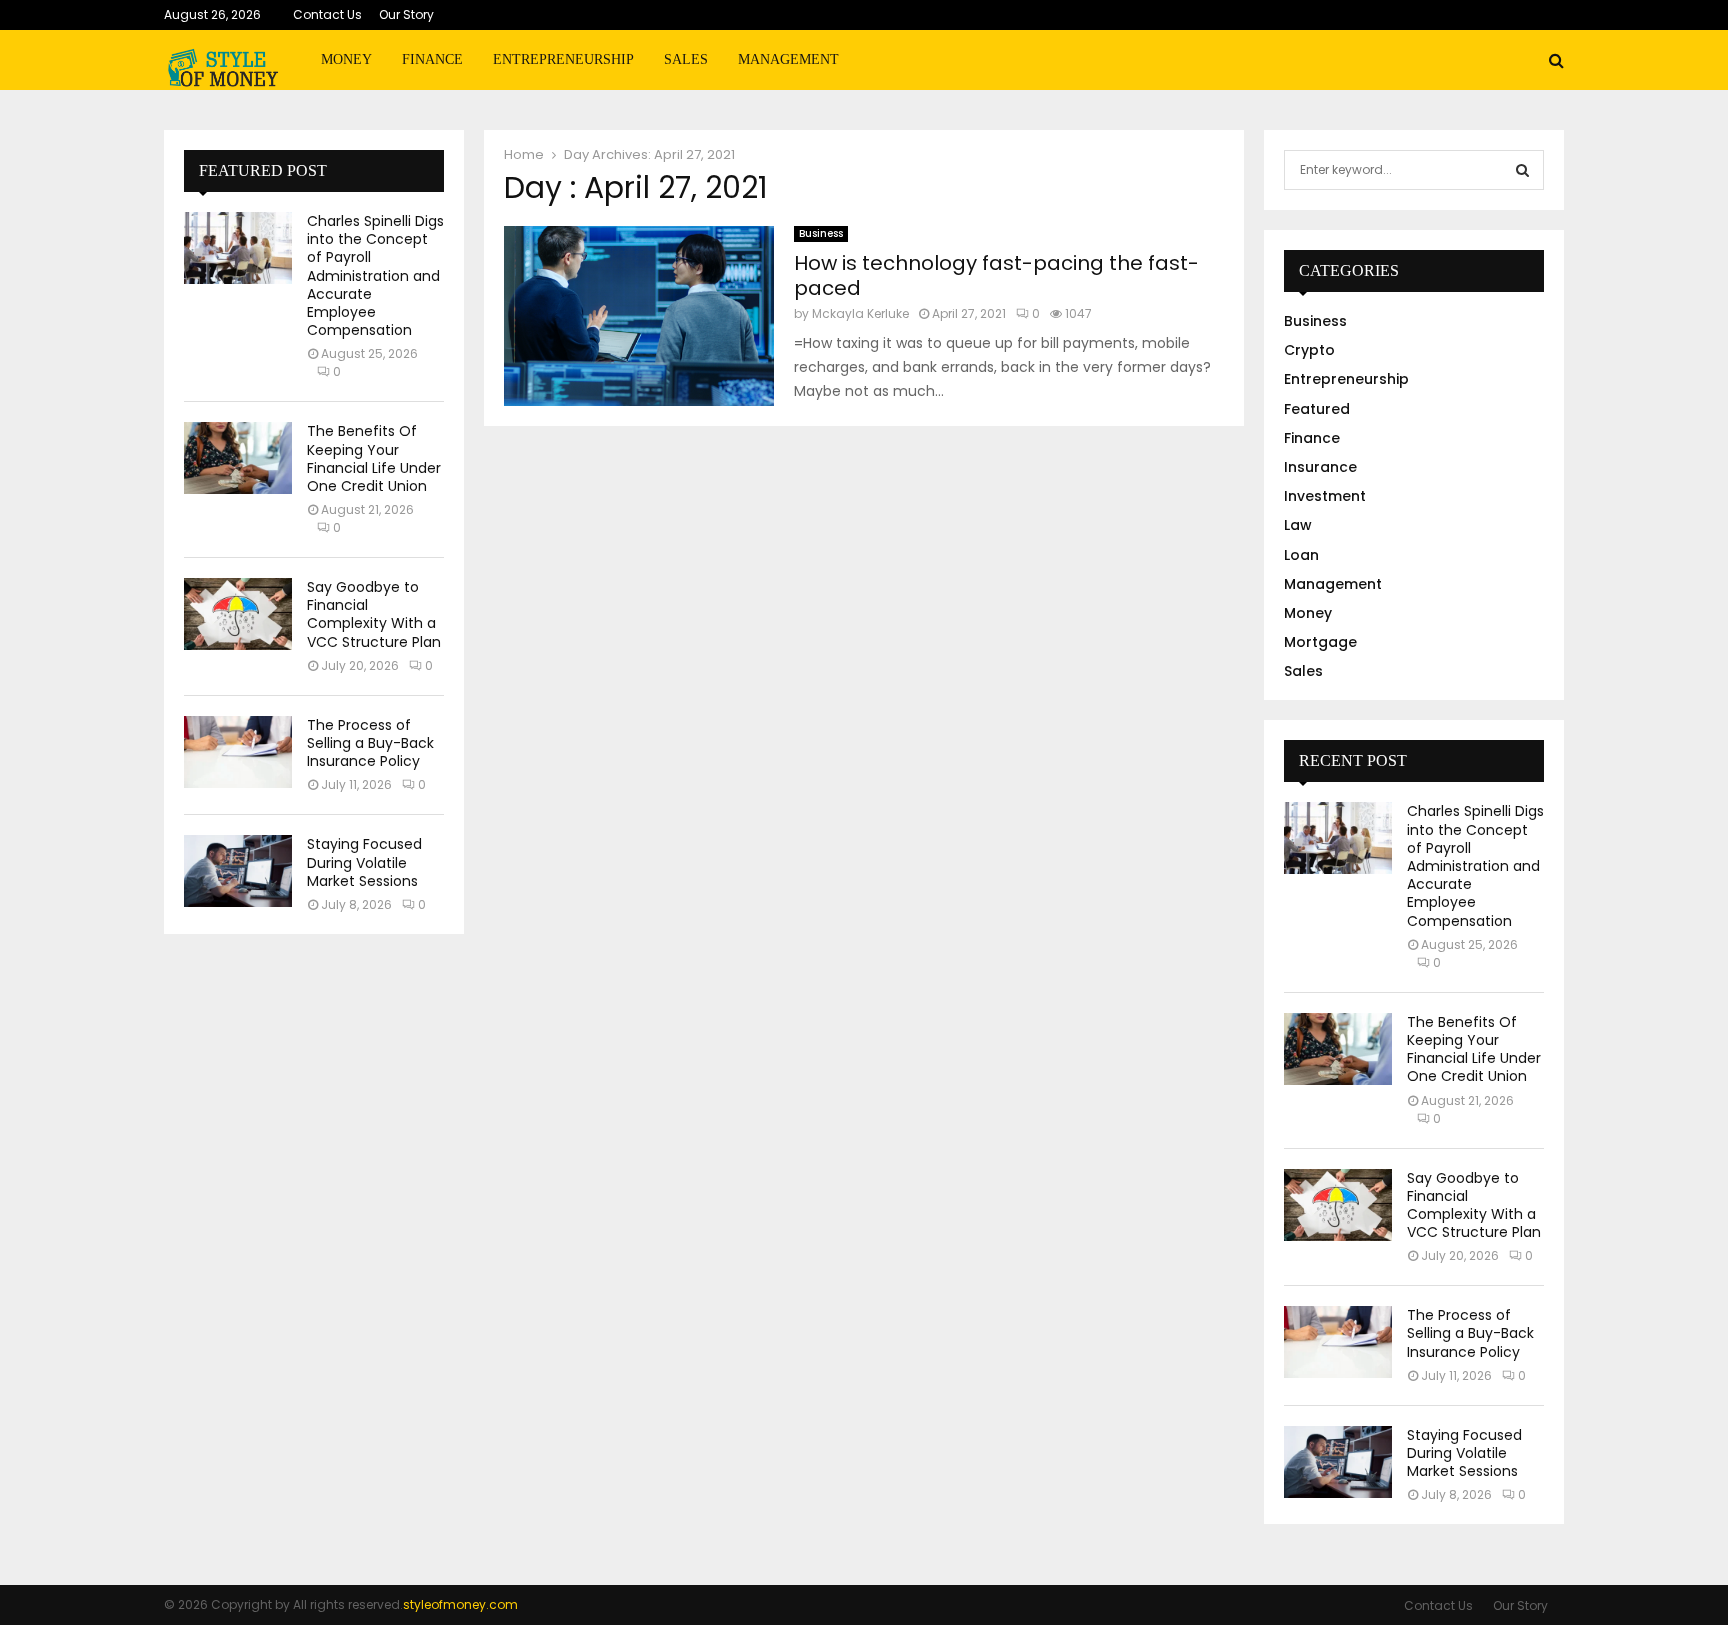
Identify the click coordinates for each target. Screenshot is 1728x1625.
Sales (686, 59)
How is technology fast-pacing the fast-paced (996, 275)
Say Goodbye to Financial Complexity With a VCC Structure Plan (374, 614)
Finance (432, 59)
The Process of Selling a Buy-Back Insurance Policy (370, 743)
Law (1298, 525)
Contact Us (327, 14)
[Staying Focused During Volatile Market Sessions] (238, 871)
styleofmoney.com (460, 1604)
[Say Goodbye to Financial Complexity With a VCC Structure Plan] (238, 614)
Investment (1325, 496)
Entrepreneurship (563, 59)
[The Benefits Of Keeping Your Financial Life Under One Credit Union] (238, 458)
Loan (1301, 555)
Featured (1317, 409)
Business (821, 233)
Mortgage (1320, 642)
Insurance (1320, 467)
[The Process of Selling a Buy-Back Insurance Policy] (238, 752)
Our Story (406, 14)
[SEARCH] (1522, 170)
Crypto (1309, 350)
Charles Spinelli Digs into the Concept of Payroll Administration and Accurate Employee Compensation (375, 275)
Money (346, 59)
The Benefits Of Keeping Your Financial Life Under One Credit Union (374, 458)
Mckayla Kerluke (860, 313)
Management (788, 59)
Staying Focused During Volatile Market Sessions (364, 862)
